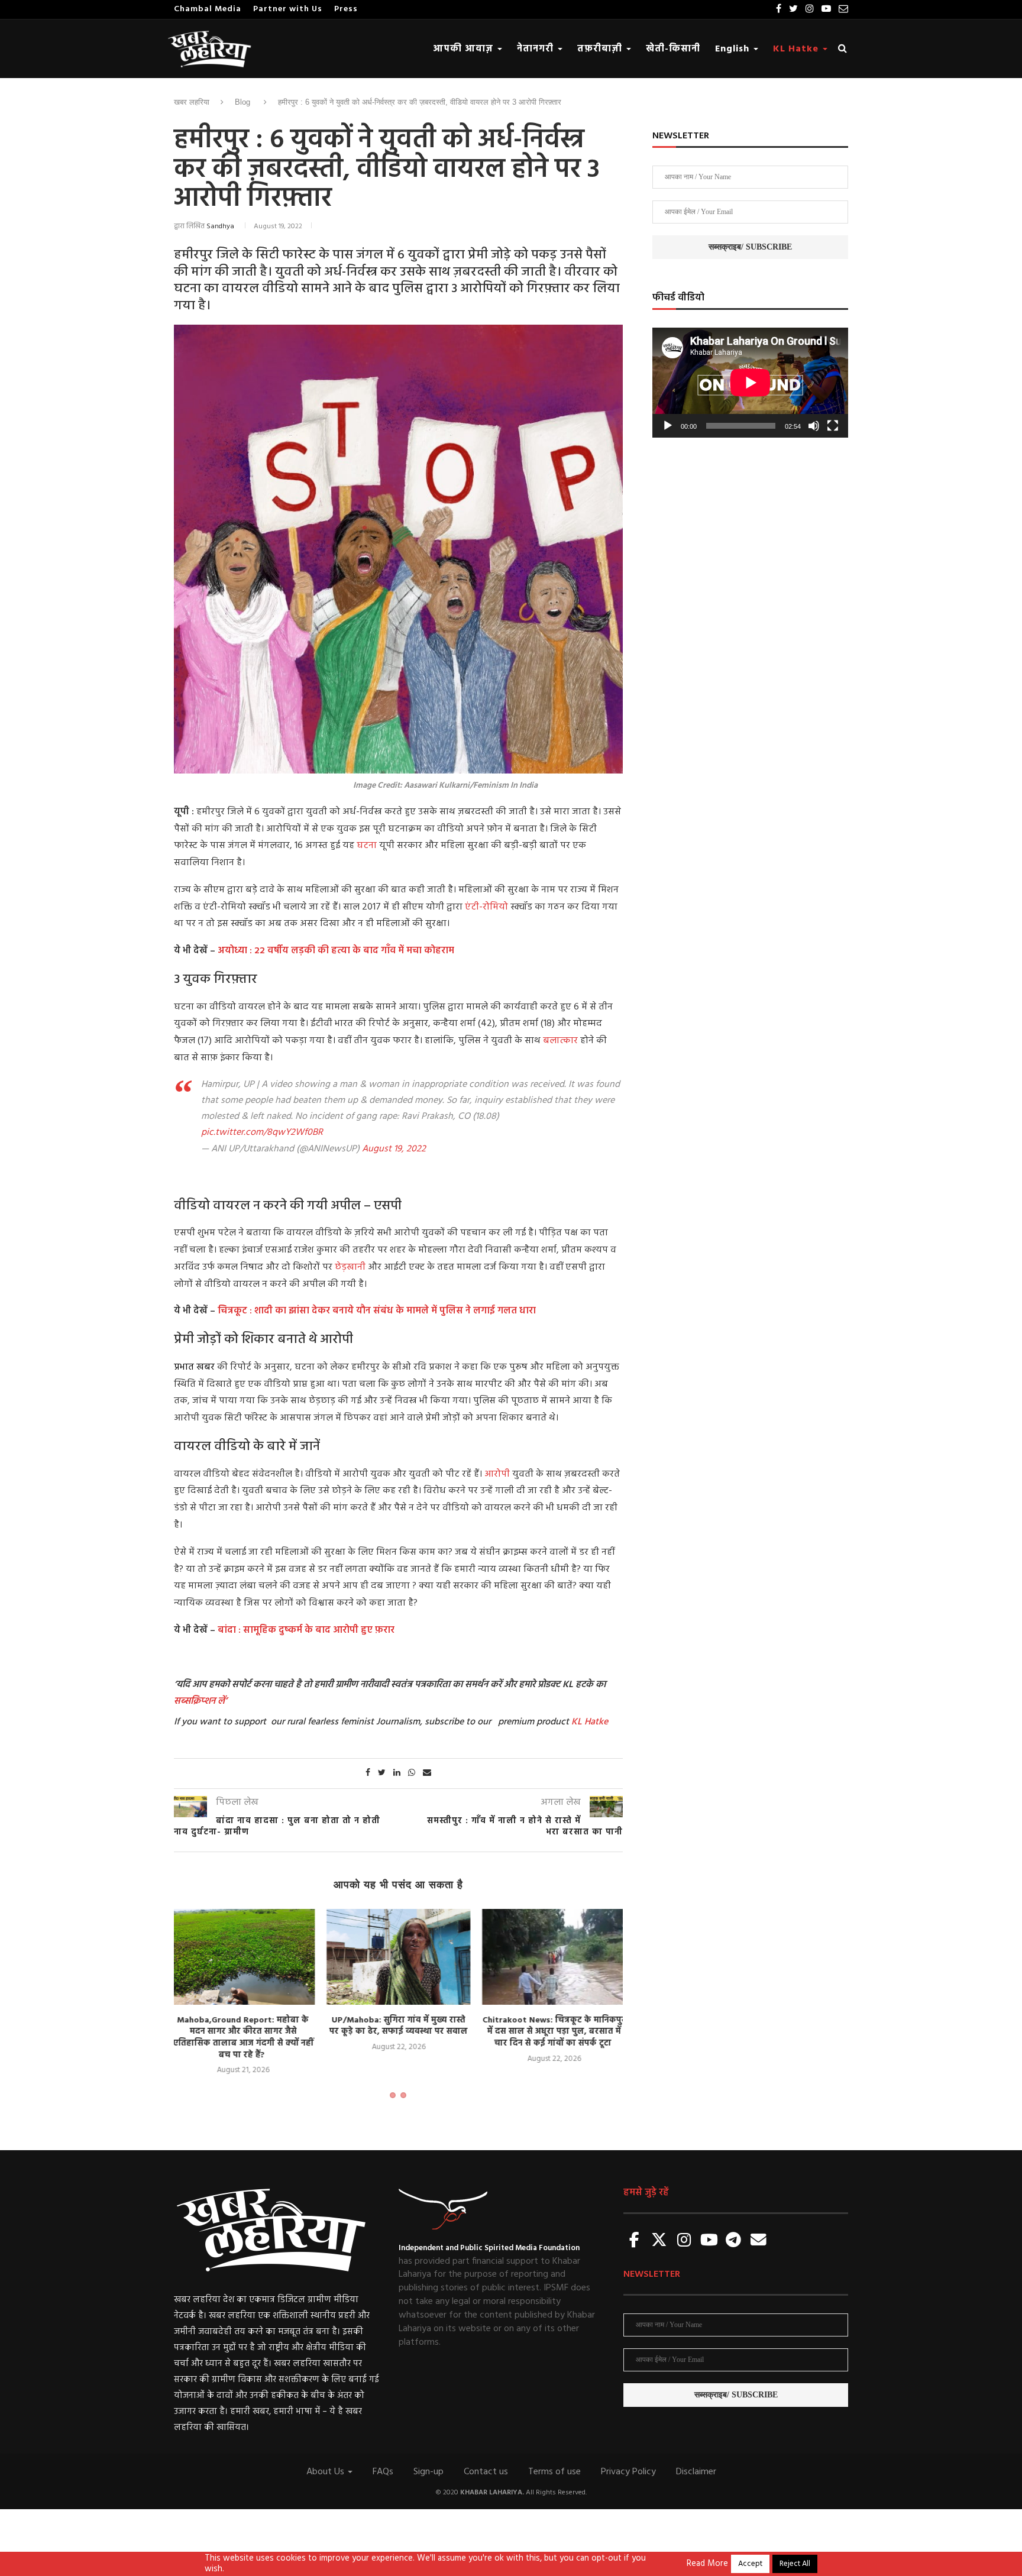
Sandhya (220, 226)
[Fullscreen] (833, 426)
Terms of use (554, 2472)
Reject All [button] (795, 2564)
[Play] (668, 426)
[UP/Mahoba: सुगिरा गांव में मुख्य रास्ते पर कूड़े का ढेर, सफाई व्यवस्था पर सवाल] (243, 1957)
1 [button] (393, 2095)
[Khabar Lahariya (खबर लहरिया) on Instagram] (684, 2241)
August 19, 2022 (394, 1149)
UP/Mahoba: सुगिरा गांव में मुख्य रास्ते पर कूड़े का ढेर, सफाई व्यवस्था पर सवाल (243, 2026)
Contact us (486, 2472)
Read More (707, 2564)
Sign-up (428, 2472)
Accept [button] (750, 2564)
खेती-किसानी (673, 49)
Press (346, 9)
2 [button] (403, 2095)
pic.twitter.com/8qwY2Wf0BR (262, 1132)
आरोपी (498, 1474)
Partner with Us (288, 9)
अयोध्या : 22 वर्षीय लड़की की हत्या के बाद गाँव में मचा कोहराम (336, 951)
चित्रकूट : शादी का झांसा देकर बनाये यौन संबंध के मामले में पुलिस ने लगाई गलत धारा (376, 1311)
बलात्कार (562, 1041)
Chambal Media (208, 9)
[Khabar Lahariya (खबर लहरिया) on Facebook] (635, 2241)
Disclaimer (696, 2472)
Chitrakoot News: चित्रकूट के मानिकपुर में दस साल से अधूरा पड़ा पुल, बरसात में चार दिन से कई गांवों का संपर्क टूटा (399, 2032)
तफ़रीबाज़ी (601, 49)
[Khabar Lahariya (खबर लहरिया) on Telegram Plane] (733, 2241)
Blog (242, 102)
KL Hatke (797, 49)
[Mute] (814, 426)
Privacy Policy (628, 2472)
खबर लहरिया (192, 102)
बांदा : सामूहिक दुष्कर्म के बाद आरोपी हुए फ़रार (306, 1630)
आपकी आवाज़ (465, 49)
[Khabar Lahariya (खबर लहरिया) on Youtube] (709, 2241)
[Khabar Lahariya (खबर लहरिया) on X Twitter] (659, 2241)
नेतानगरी (537, 49)
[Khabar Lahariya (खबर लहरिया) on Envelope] (758, 2241)
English (734, 49)
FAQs (383, 2472)
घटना (368, 846)
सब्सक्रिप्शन (195, 1701)
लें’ (221, 1701)
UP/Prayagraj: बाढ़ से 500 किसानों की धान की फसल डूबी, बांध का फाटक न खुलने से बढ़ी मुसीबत (554, 2032)
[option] (243, 1981)
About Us (326, 2472)
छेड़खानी (350, 1267)
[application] (750, 383)
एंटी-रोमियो (485, 907)
